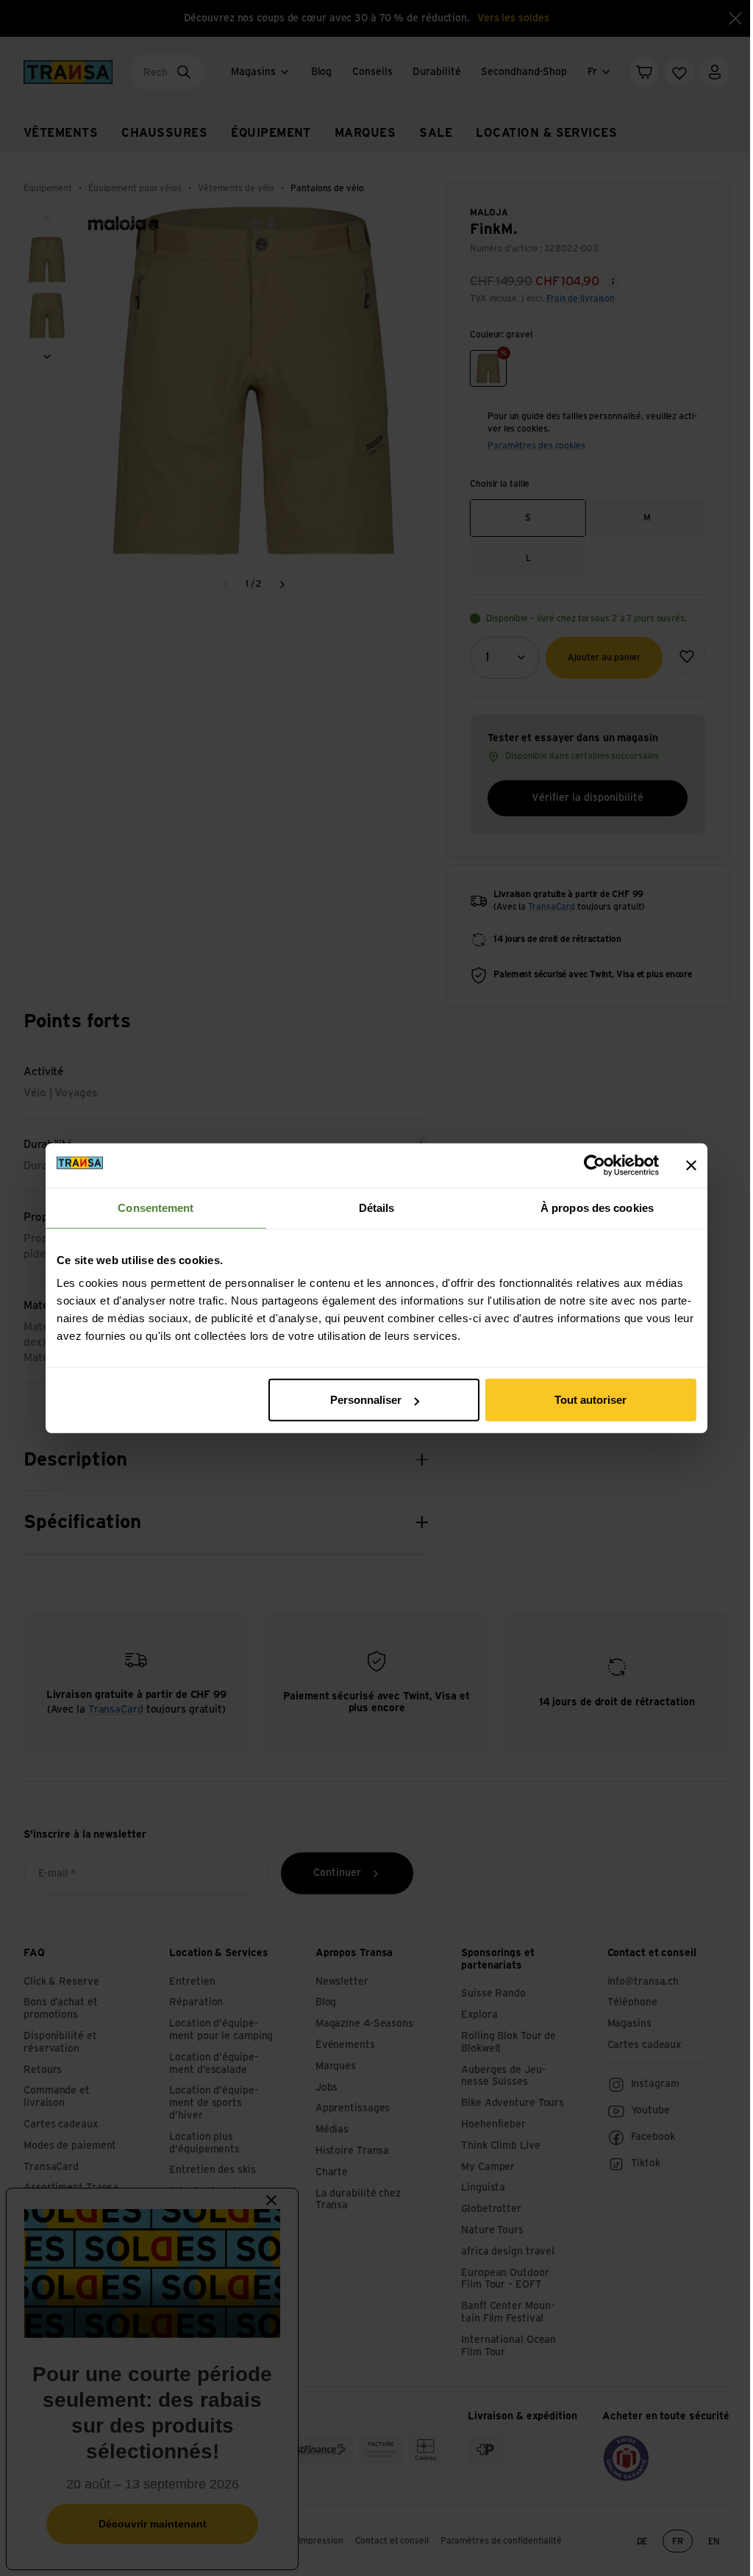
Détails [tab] (377, 1207)
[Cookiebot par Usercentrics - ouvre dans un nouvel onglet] (595, 1165)
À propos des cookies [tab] (597, 1207)
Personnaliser (366, 1400)
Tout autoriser (590, 1400)
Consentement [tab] (156, 1207)
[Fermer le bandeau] (691, 1165)
